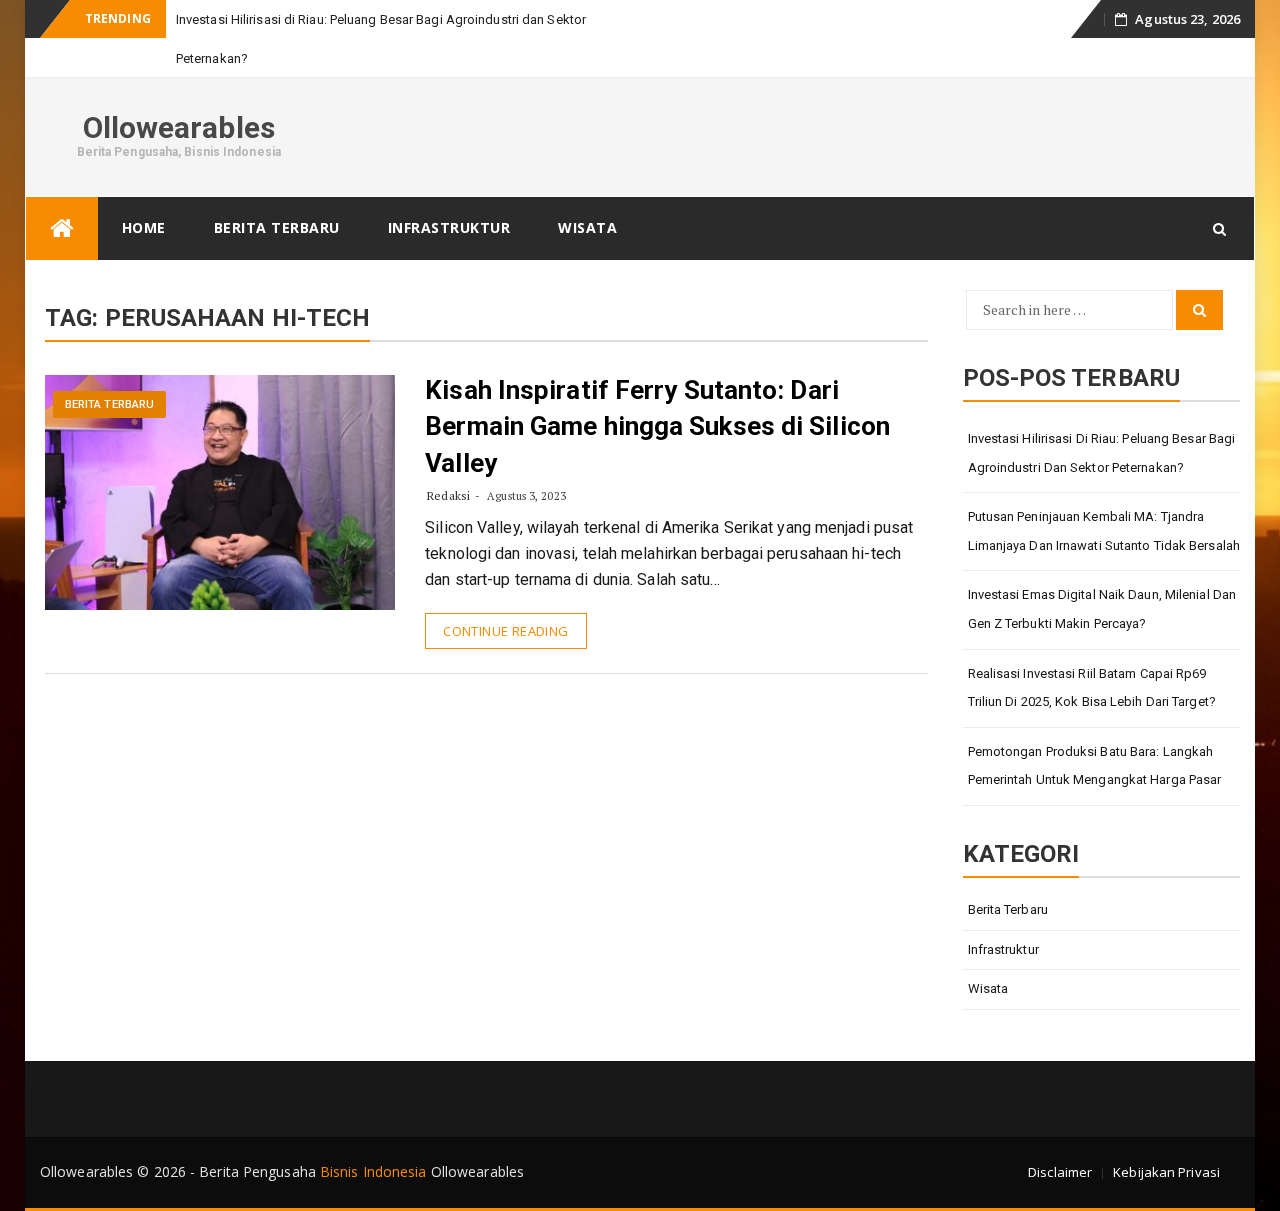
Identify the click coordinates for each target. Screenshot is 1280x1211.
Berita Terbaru (277, 227)
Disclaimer (1060, 1172)
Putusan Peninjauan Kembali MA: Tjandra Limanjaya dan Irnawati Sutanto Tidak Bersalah (1104, 531)
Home (144, 227)
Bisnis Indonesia (373, 1171)
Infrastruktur (449, 227)
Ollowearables (179, 127)
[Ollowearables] (62, 228)
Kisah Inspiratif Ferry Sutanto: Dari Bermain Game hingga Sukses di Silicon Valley (657, 426)
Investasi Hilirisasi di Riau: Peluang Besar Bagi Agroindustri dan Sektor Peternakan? (1102, 453)
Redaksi (448, 495)
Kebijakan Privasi (1166, 1172)
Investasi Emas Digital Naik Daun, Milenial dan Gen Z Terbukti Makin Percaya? (1102, 609)
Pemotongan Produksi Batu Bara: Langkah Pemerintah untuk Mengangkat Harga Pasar (1095, 766)
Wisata (587, 227)
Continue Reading (505, 631)
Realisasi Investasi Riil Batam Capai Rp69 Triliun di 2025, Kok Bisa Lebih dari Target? (1092, 688)
